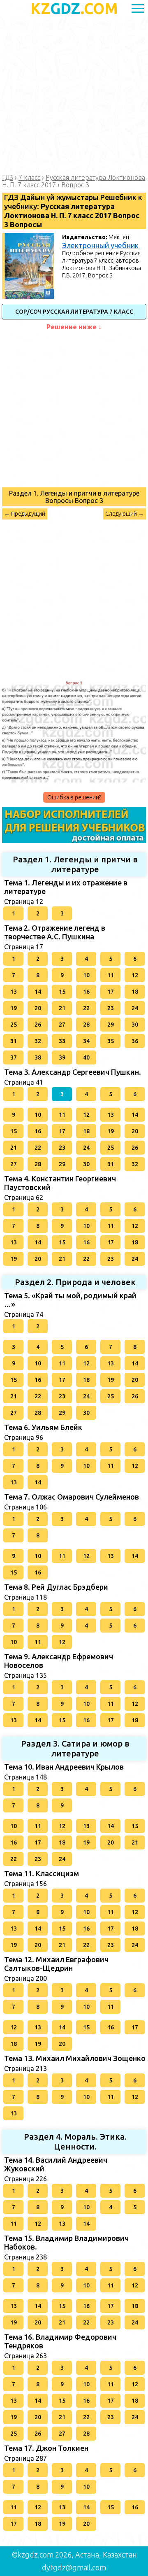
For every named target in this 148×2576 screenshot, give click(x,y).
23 (111, 1008)
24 (135, 1008)
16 (86, 992)
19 (14, 1008)
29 (111, 1025)
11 (111, 975)
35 (111, 1041)
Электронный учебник (100, 245)
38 (38, 1057)
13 (14, 992)
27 (62, 1025)
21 (62, 1008)
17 (111, 992)
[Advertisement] (74, 95)
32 (38, 1041)
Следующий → (125, 514)
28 (86, 1025)
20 (38, 1008)
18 (135, 992)
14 (38, 992)
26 (38, 1025)
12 (135, 975)
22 (86, 1008)
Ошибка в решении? (74, 797)
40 (86, 1057)
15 (62, 992)
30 (135, 1025)
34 (86, 1041)
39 (62, 1057)
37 (14, 1057)
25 (14, 1025)
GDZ (74, 8)
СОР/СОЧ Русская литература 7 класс (74, 312)
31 (14, 1041)
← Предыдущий (25, 514)
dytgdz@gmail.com (74, 2567)
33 (62, 1041)
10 (86, 975)
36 (135, 1041)
